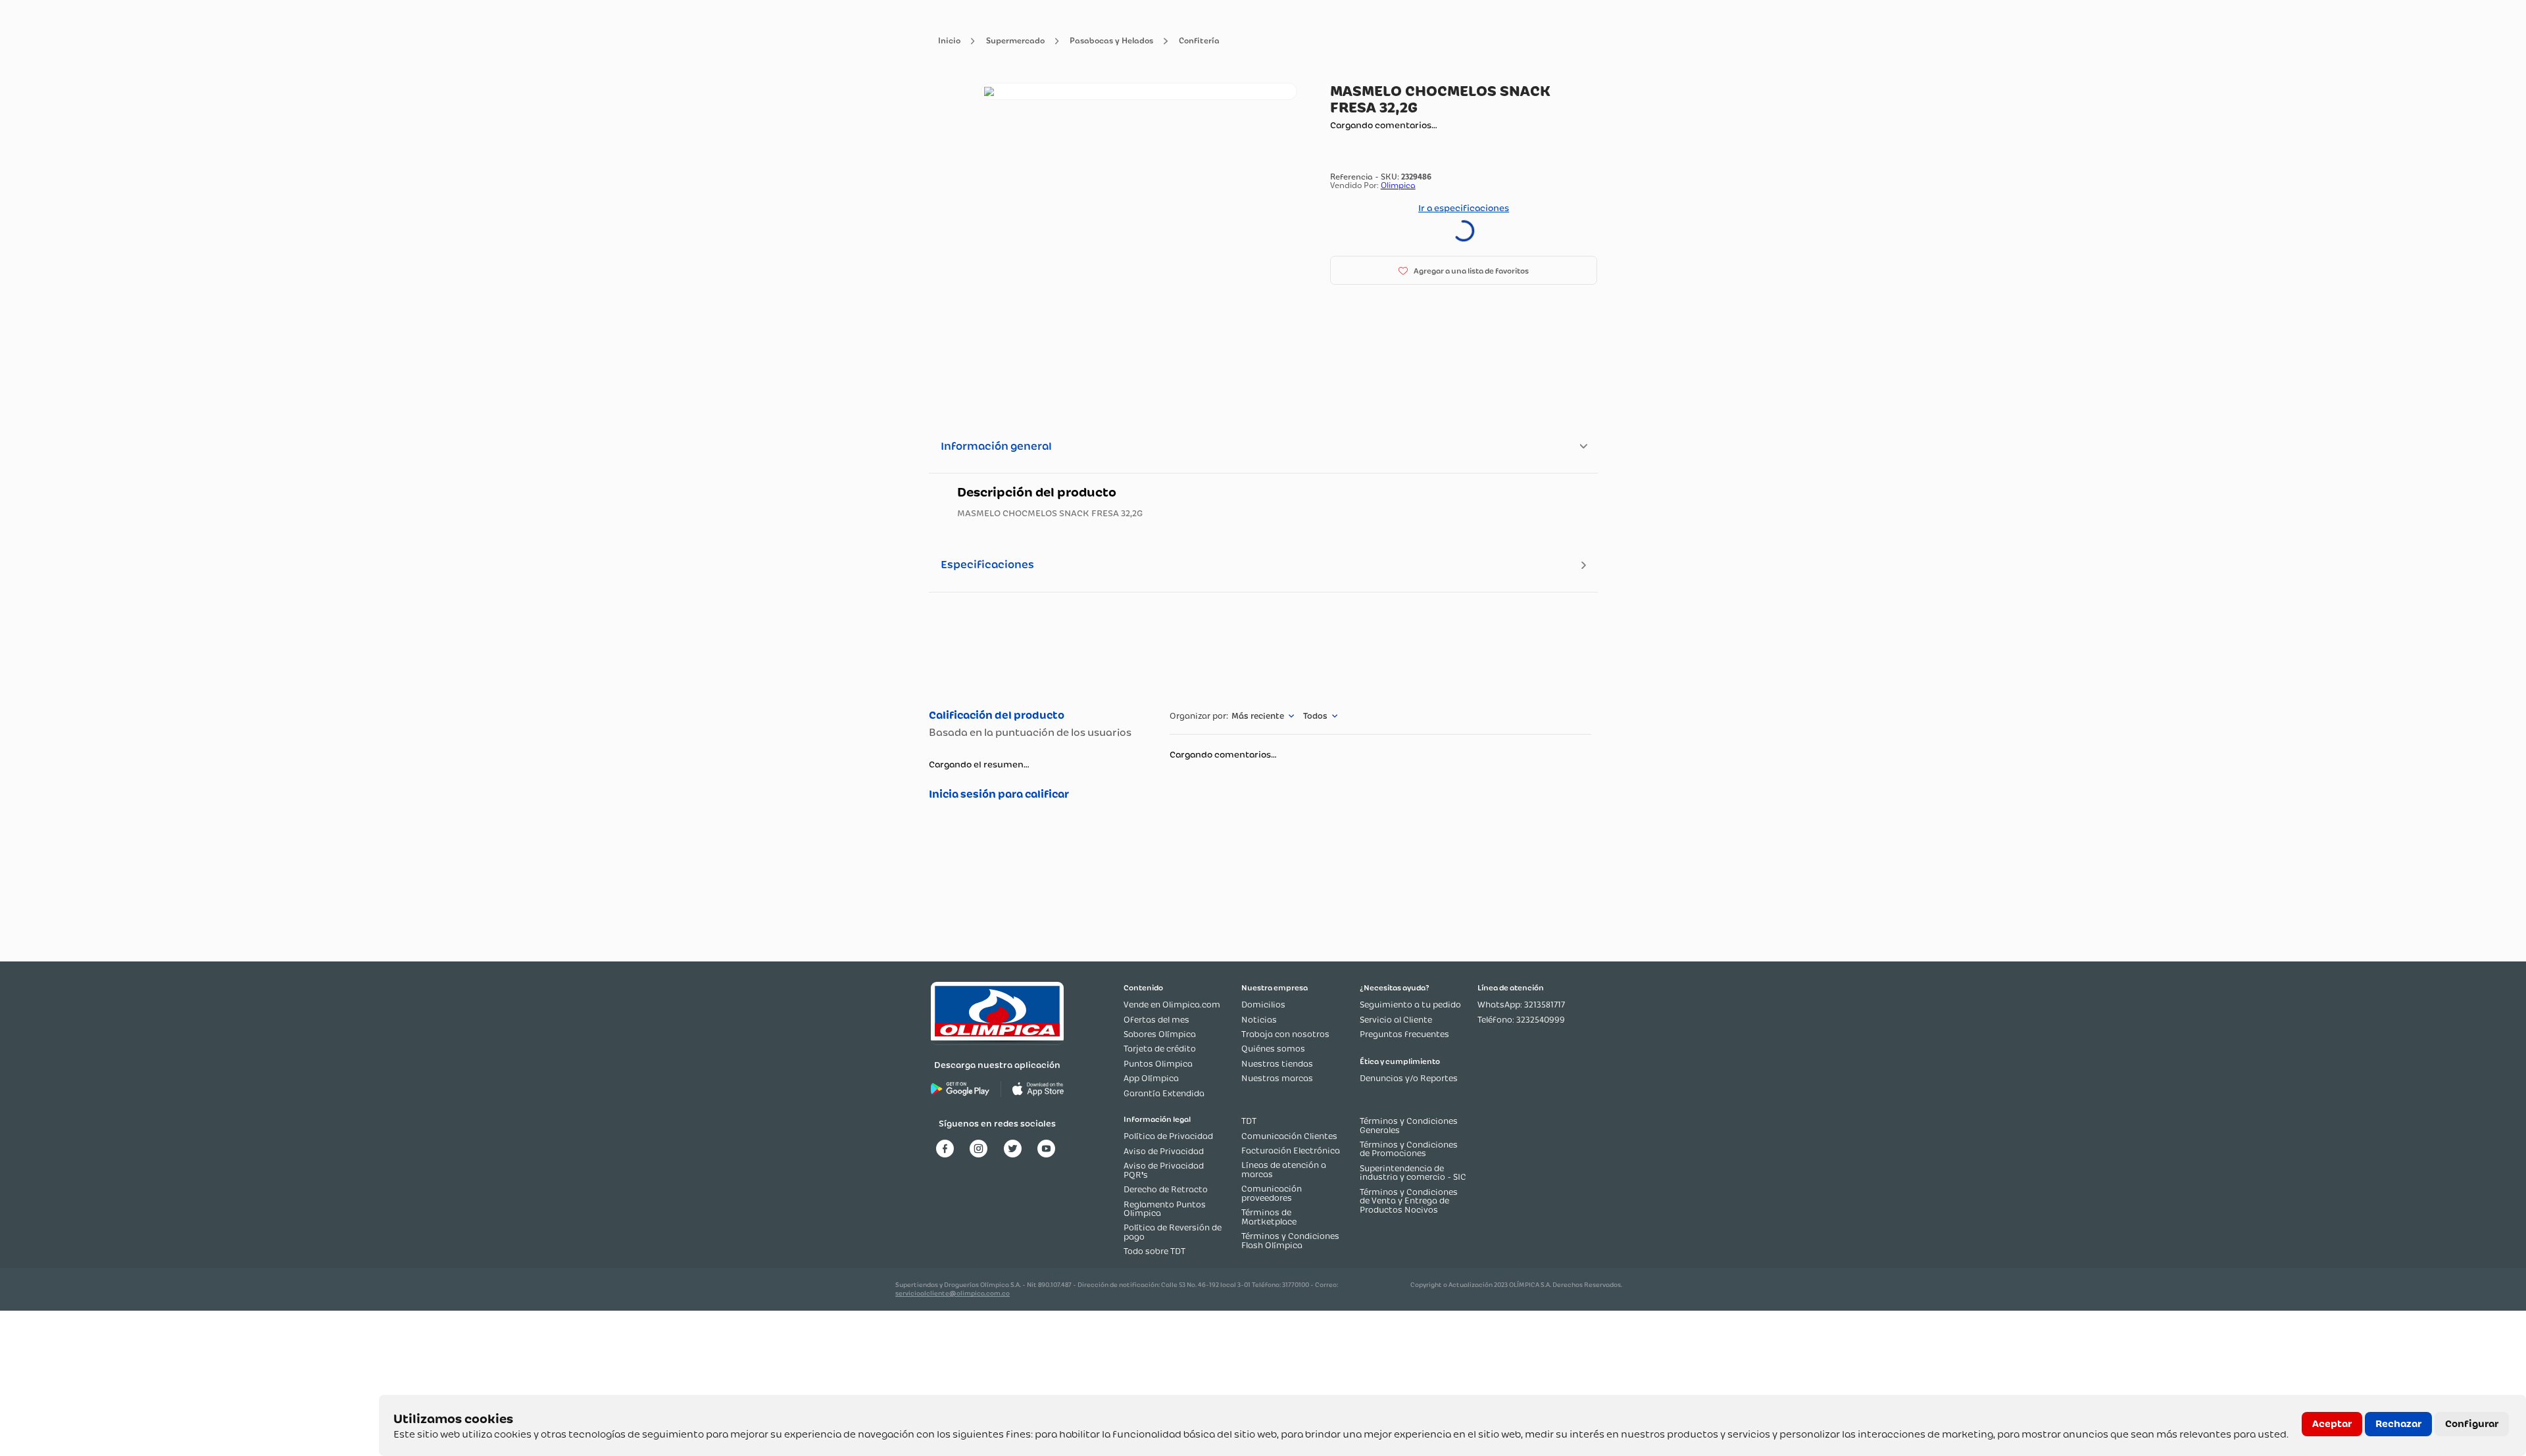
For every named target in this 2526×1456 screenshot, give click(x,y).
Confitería (1199, 41)
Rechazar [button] (2398, 1424)
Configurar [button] (2472, 1424)
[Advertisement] (1263, 649)
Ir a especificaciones (1464, 208)
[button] (1464, 270)
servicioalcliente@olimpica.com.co (953, 1293)
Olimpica (1398, 185)
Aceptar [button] (2332, 1424)
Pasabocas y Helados (1111, 41)
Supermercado (1015, 41)
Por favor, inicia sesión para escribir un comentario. (1036, 794)
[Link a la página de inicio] (949, 41)
